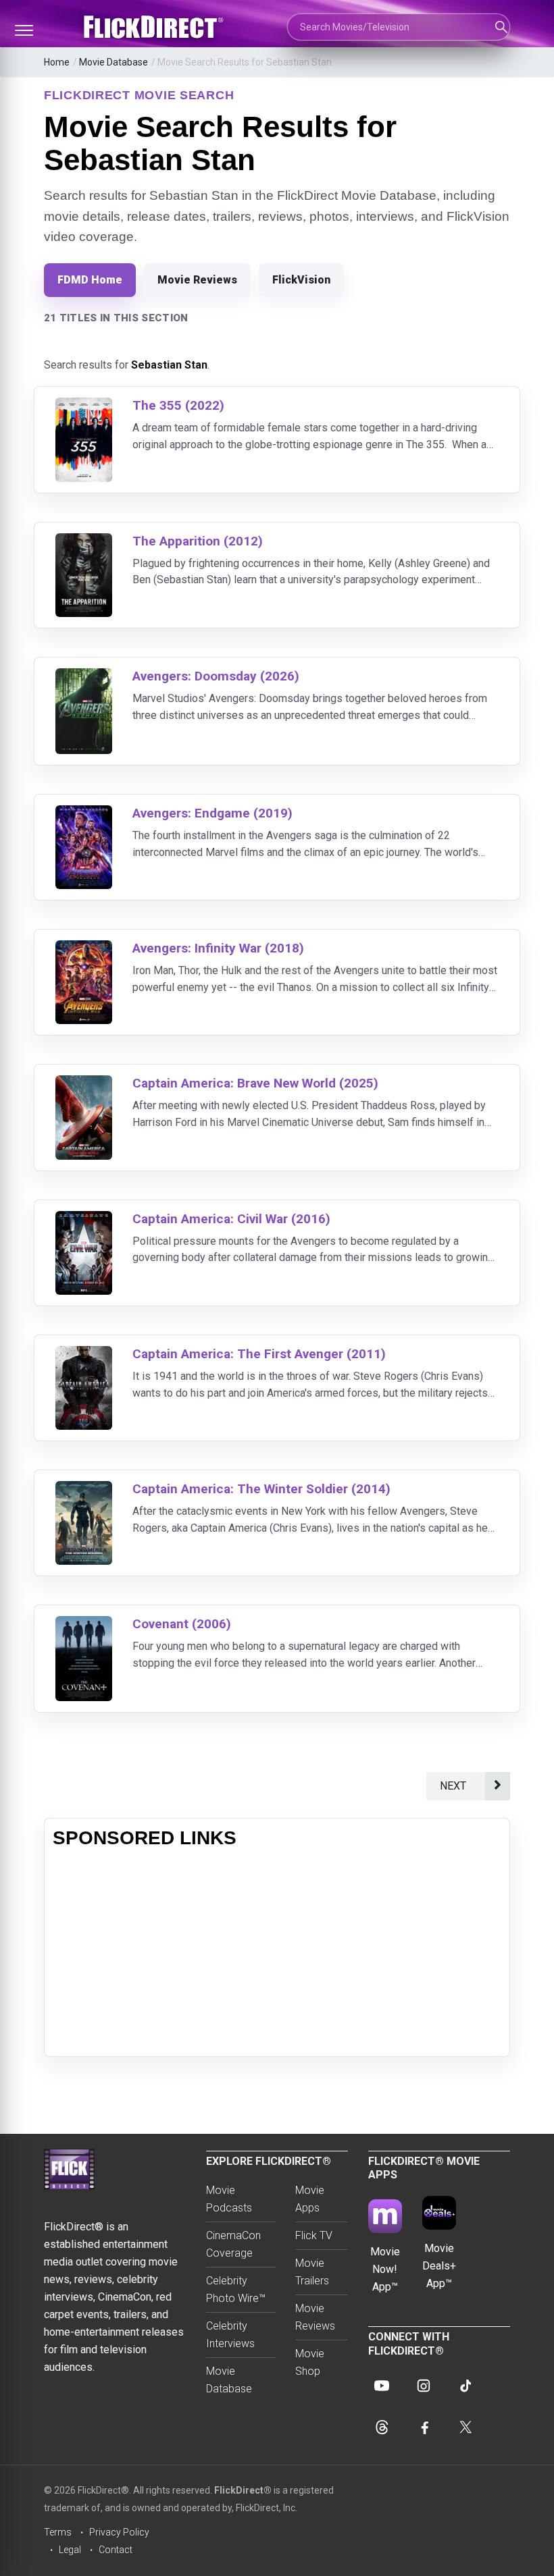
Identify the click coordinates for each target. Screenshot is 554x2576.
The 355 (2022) (178, 405)
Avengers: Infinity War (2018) (218, 948)
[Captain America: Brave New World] (84, 1084)
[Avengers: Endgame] (84, 814)
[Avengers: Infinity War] (84, 949)
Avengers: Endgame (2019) (212, 813)
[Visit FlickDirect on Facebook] (424, 2427)
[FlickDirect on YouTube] (382, 2386)
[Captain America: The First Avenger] (84, 1354)
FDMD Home (90, 280)
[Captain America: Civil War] (84, 1219)
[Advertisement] (277, 1954)
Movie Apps (310, 2199)
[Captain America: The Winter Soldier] (84, 1490)
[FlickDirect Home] (155, 27)
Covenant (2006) (182, 1624)
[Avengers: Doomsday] (84, 677)
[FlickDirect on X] (465, 2427)
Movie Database (114, 62)
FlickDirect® (243, 2490)
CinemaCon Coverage (233, 2244)
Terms (58, 2532)
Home (57, 62)
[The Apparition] (84, 542)
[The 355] (84, 406)
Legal (70, 2550)
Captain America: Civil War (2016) (231, 1219)
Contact (116, 2550)
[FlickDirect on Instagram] (424, 2386)
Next (456, 1786)
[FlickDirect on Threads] (382, 2427)
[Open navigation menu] (24, 30)
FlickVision (301, 280)
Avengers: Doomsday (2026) (216, 676)
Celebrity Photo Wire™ (236, 2289)
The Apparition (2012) (198, 541)
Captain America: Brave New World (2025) (255, 1083)
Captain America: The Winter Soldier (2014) (261, 1489)
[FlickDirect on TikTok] (465, 2386)
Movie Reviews (197, 280)
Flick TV (314, 2235)
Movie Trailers (312, 2272)
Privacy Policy (119, 2532)
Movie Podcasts (229, 2199)
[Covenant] (84, 1625)
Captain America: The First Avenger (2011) (259, 1354)
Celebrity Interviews (230, 2335)
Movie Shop (310, 2362)
